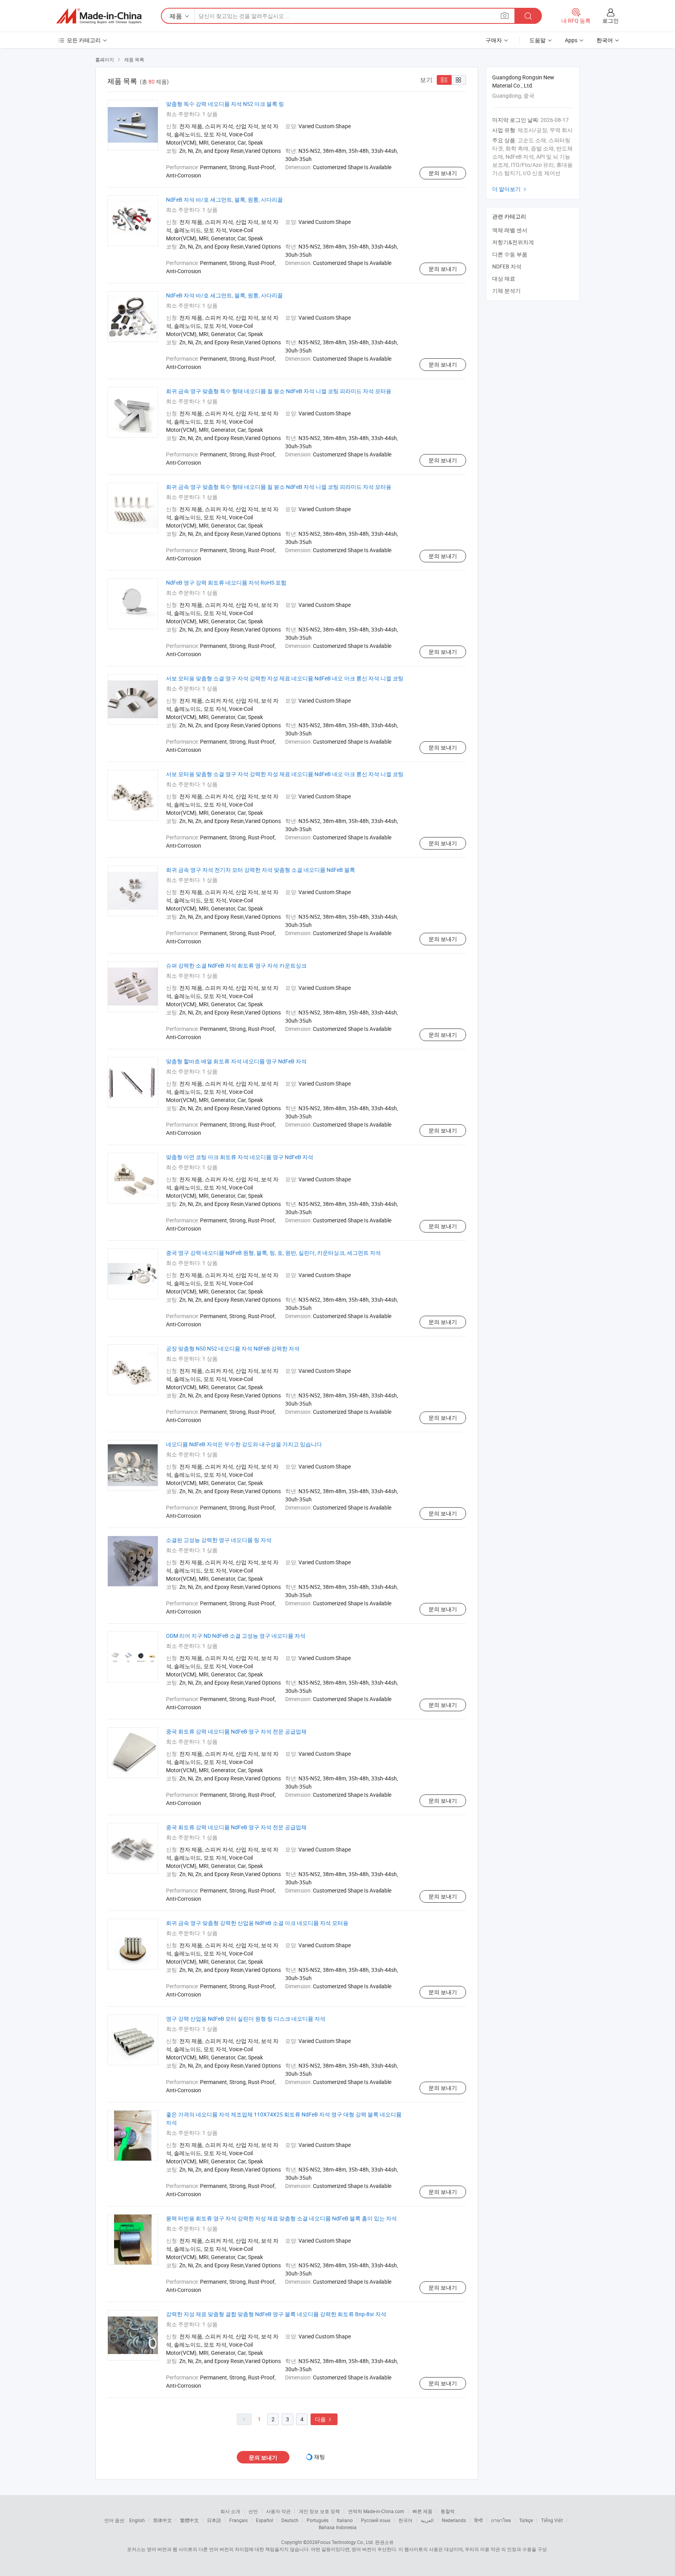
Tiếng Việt (552, 2520)
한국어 (405, 2520)
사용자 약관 (278, 2511)
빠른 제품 (422, 2511)
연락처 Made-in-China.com (376, 2511)
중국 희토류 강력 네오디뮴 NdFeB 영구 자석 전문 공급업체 (236, 1731)
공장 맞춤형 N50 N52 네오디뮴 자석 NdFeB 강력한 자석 (233, 1348)
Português (318, 2520)
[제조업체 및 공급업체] (99, 16)
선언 (253, 2511)
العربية (427, 2520)
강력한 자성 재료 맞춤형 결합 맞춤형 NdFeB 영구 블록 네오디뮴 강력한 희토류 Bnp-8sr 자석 (276, 2314)
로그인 (611, 21)
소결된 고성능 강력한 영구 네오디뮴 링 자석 (219, 1540)
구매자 (494, 40)
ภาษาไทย (501, 2520)
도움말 (537, 40)
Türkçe (526, 2520)
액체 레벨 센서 (510, 230)
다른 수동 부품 (510, 254)
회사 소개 (230, 2511)
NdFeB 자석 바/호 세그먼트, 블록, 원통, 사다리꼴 (224, 199)
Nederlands (454, 2520)
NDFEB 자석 (507, 266)
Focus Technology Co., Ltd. (346, 2542)
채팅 (320, 2457)
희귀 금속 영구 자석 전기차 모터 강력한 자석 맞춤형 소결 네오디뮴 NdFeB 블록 (261, 870)
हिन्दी (479, 2520)
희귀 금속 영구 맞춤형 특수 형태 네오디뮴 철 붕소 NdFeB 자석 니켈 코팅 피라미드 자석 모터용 (279, 391)
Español (264, 2520)
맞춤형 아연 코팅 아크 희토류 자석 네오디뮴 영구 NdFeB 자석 (240, 1157)
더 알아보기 (510, 189)
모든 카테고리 (84, 40)
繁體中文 (189, 2520)
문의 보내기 (443, 173)
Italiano (345, 2520)
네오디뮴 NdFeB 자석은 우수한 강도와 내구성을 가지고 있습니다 (244, 1444)
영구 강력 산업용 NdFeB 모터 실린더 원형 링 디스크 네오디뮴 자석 (246, 2019)
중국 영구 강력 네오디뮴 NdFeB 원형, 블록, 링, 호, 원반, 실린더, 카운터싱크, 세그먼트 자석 (273, 1253)
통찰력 (448, 2511)
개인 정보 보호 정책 (319, 2511)
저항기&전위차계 (513, 242)
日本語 (214, 2520)
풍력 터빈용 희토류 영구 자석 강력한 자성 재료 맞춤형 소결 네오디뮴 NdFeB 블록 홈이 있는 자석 (281, 2218)
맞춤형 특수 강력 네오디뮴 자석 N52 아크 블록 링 (225, 104)
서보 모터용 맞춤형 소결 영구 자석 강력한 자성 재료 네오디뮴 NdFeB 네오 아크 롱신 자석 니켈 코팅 (285, 678)
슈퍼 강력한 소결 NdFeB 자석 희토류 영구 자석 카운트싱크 (236, 965)
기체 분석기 (506, 291)
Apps (571, 40)
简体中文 (162, 2520)
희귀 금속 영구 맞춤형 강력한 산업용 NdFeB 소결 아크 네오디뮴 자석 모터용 (257, 1923)
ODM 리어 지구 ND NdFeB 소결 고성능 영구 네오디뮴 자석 (236, 1636)
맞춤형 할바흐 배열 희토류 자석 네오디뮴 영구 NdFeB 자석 (236, 1061)
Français (238, 2520)
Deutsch (290, 2520)
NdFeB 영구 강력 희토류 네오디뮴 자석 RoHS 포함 (226, 582)
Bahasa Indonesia (338, 2527)
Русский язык (376, 2520)
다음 (324, 2419)
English (137, 2520)
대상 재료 (504, 278)
